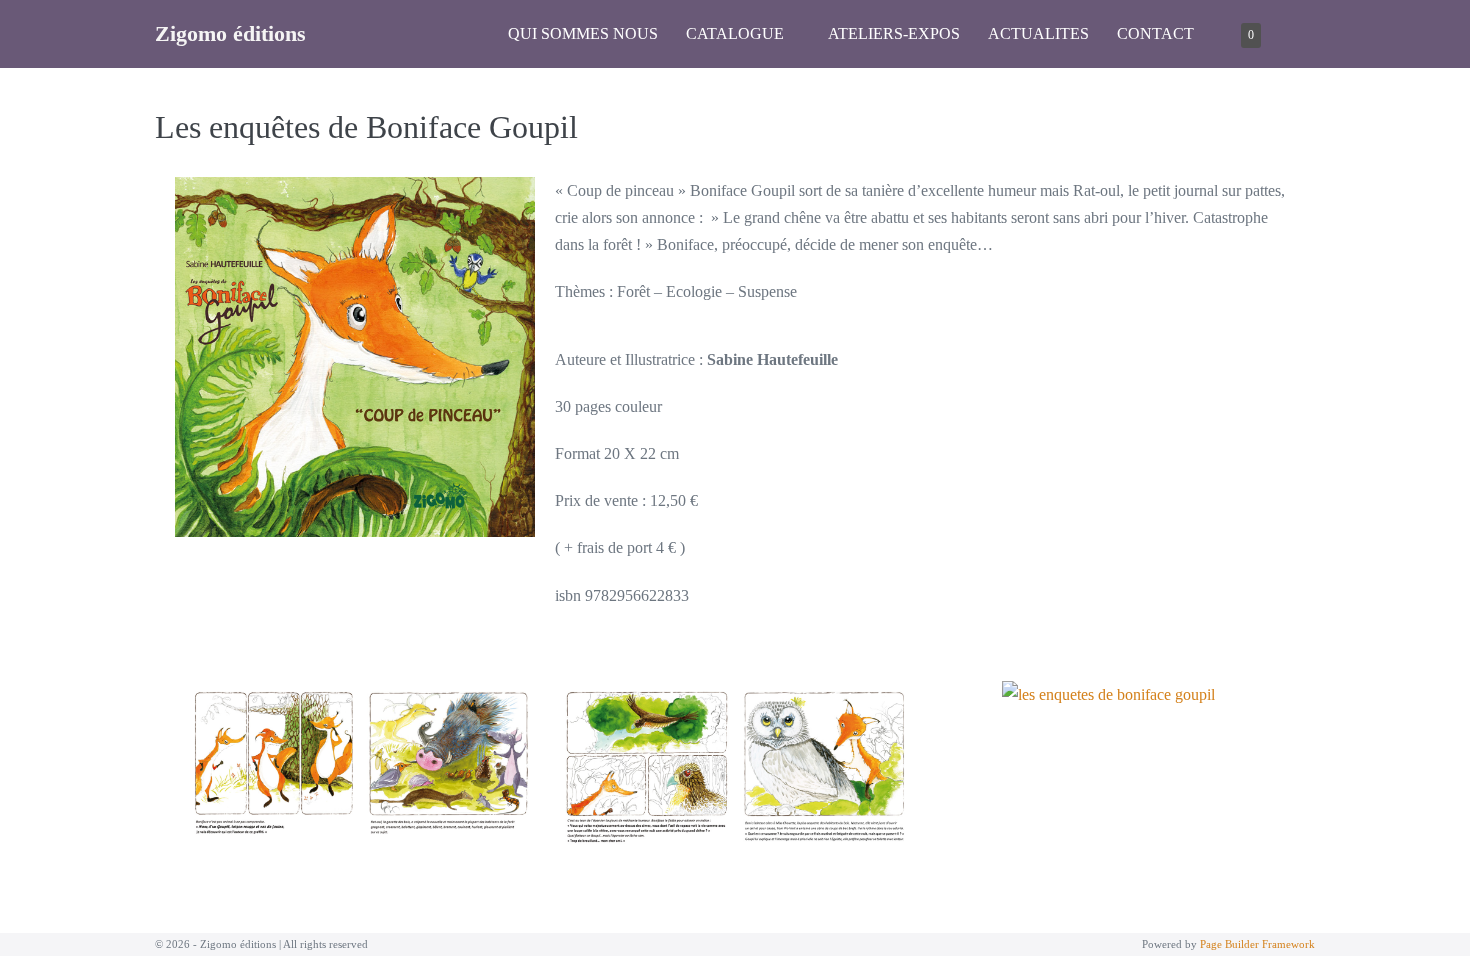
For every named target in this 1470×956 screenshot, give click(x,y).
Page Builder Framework (1257, 944)
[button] (1295, 33)
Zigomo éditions (230, 33)
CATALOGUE (737, 33)
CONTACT (1155, 33)
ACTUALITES (1038, 33)
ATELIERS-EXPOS (894, 33)
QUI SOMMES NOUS (583, 33)
